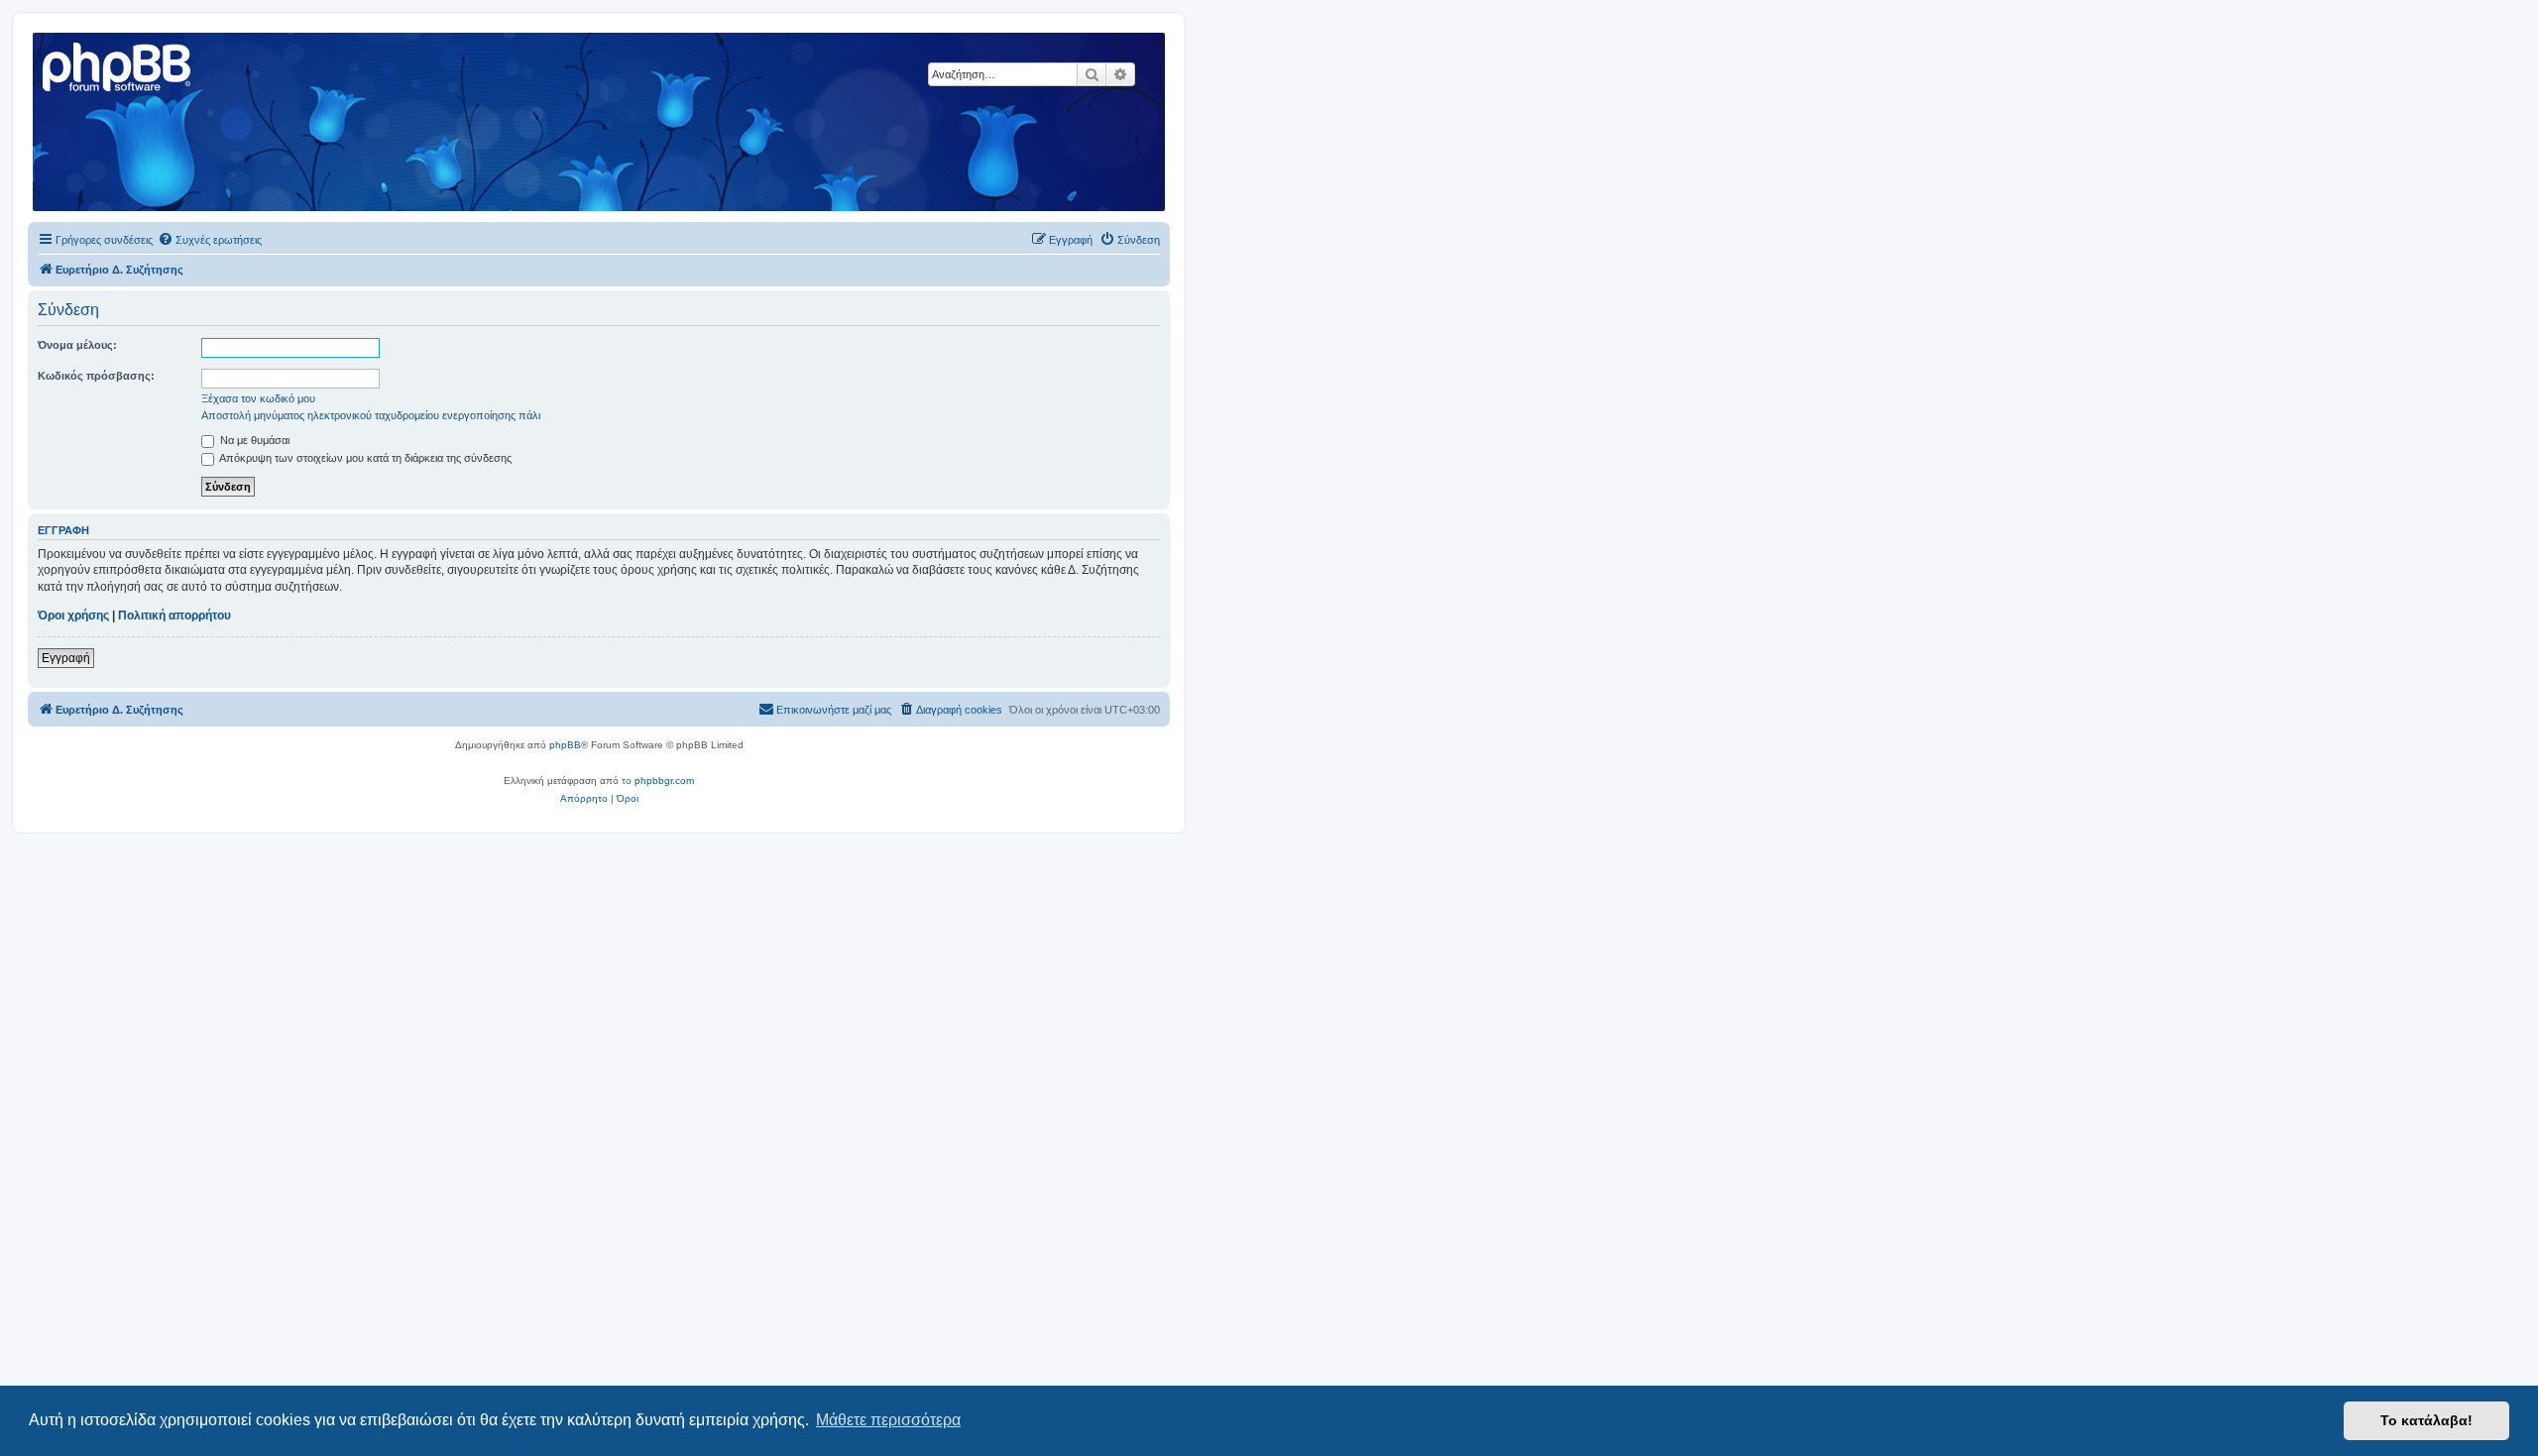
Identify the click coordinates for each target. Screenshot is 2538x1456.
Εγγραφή (66, 658)
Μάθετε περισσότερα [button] (888, 1420)
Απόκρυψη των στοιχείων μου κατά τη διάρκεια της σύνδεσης (364, 458)
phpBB (565, 745)
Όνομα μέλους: (77, 345)
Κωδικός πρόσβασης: (96, 376)
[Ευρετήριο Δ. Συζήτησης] (118, 64)
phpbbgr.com (664, 781)
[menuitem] (210, 240)
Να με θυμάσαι (253, 440)
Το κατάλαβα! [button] (2426, 1420)
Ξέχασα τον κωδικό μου (258, 398)
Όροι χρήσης (73, 616)
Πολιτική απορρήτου (174, 616)
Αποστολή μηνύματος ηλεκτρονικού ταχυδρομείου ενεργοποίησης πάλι (371, 415)
